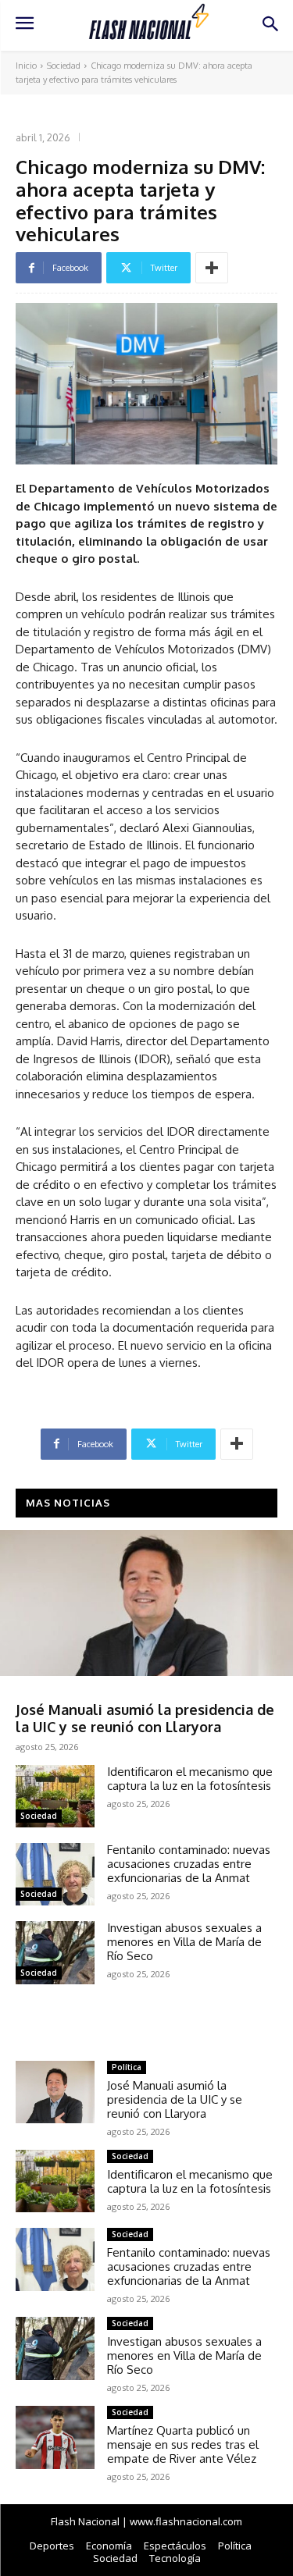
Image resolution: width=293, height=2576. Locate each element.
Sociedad (64, 66)
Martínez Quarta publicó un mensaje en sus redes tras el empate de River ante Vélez (183, 2444)
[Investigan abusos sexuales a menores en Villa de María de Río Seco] (55, 1952)
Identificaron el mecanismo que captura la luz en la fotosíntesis (190, 1779)
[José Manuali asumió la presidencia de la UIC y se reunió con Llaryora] (146, 1603)
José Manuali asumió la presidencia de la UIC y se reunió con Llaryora (145, 1718)
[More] (212, 268)
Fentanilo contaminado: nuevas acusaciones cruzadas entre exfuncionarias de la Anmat (189, 1864)
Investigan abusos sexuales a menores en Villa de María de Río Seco (184, 1942)
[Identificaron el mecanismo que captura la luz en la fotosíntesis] (55, 1796)
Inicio (26, 66)
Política (35, 1690)
